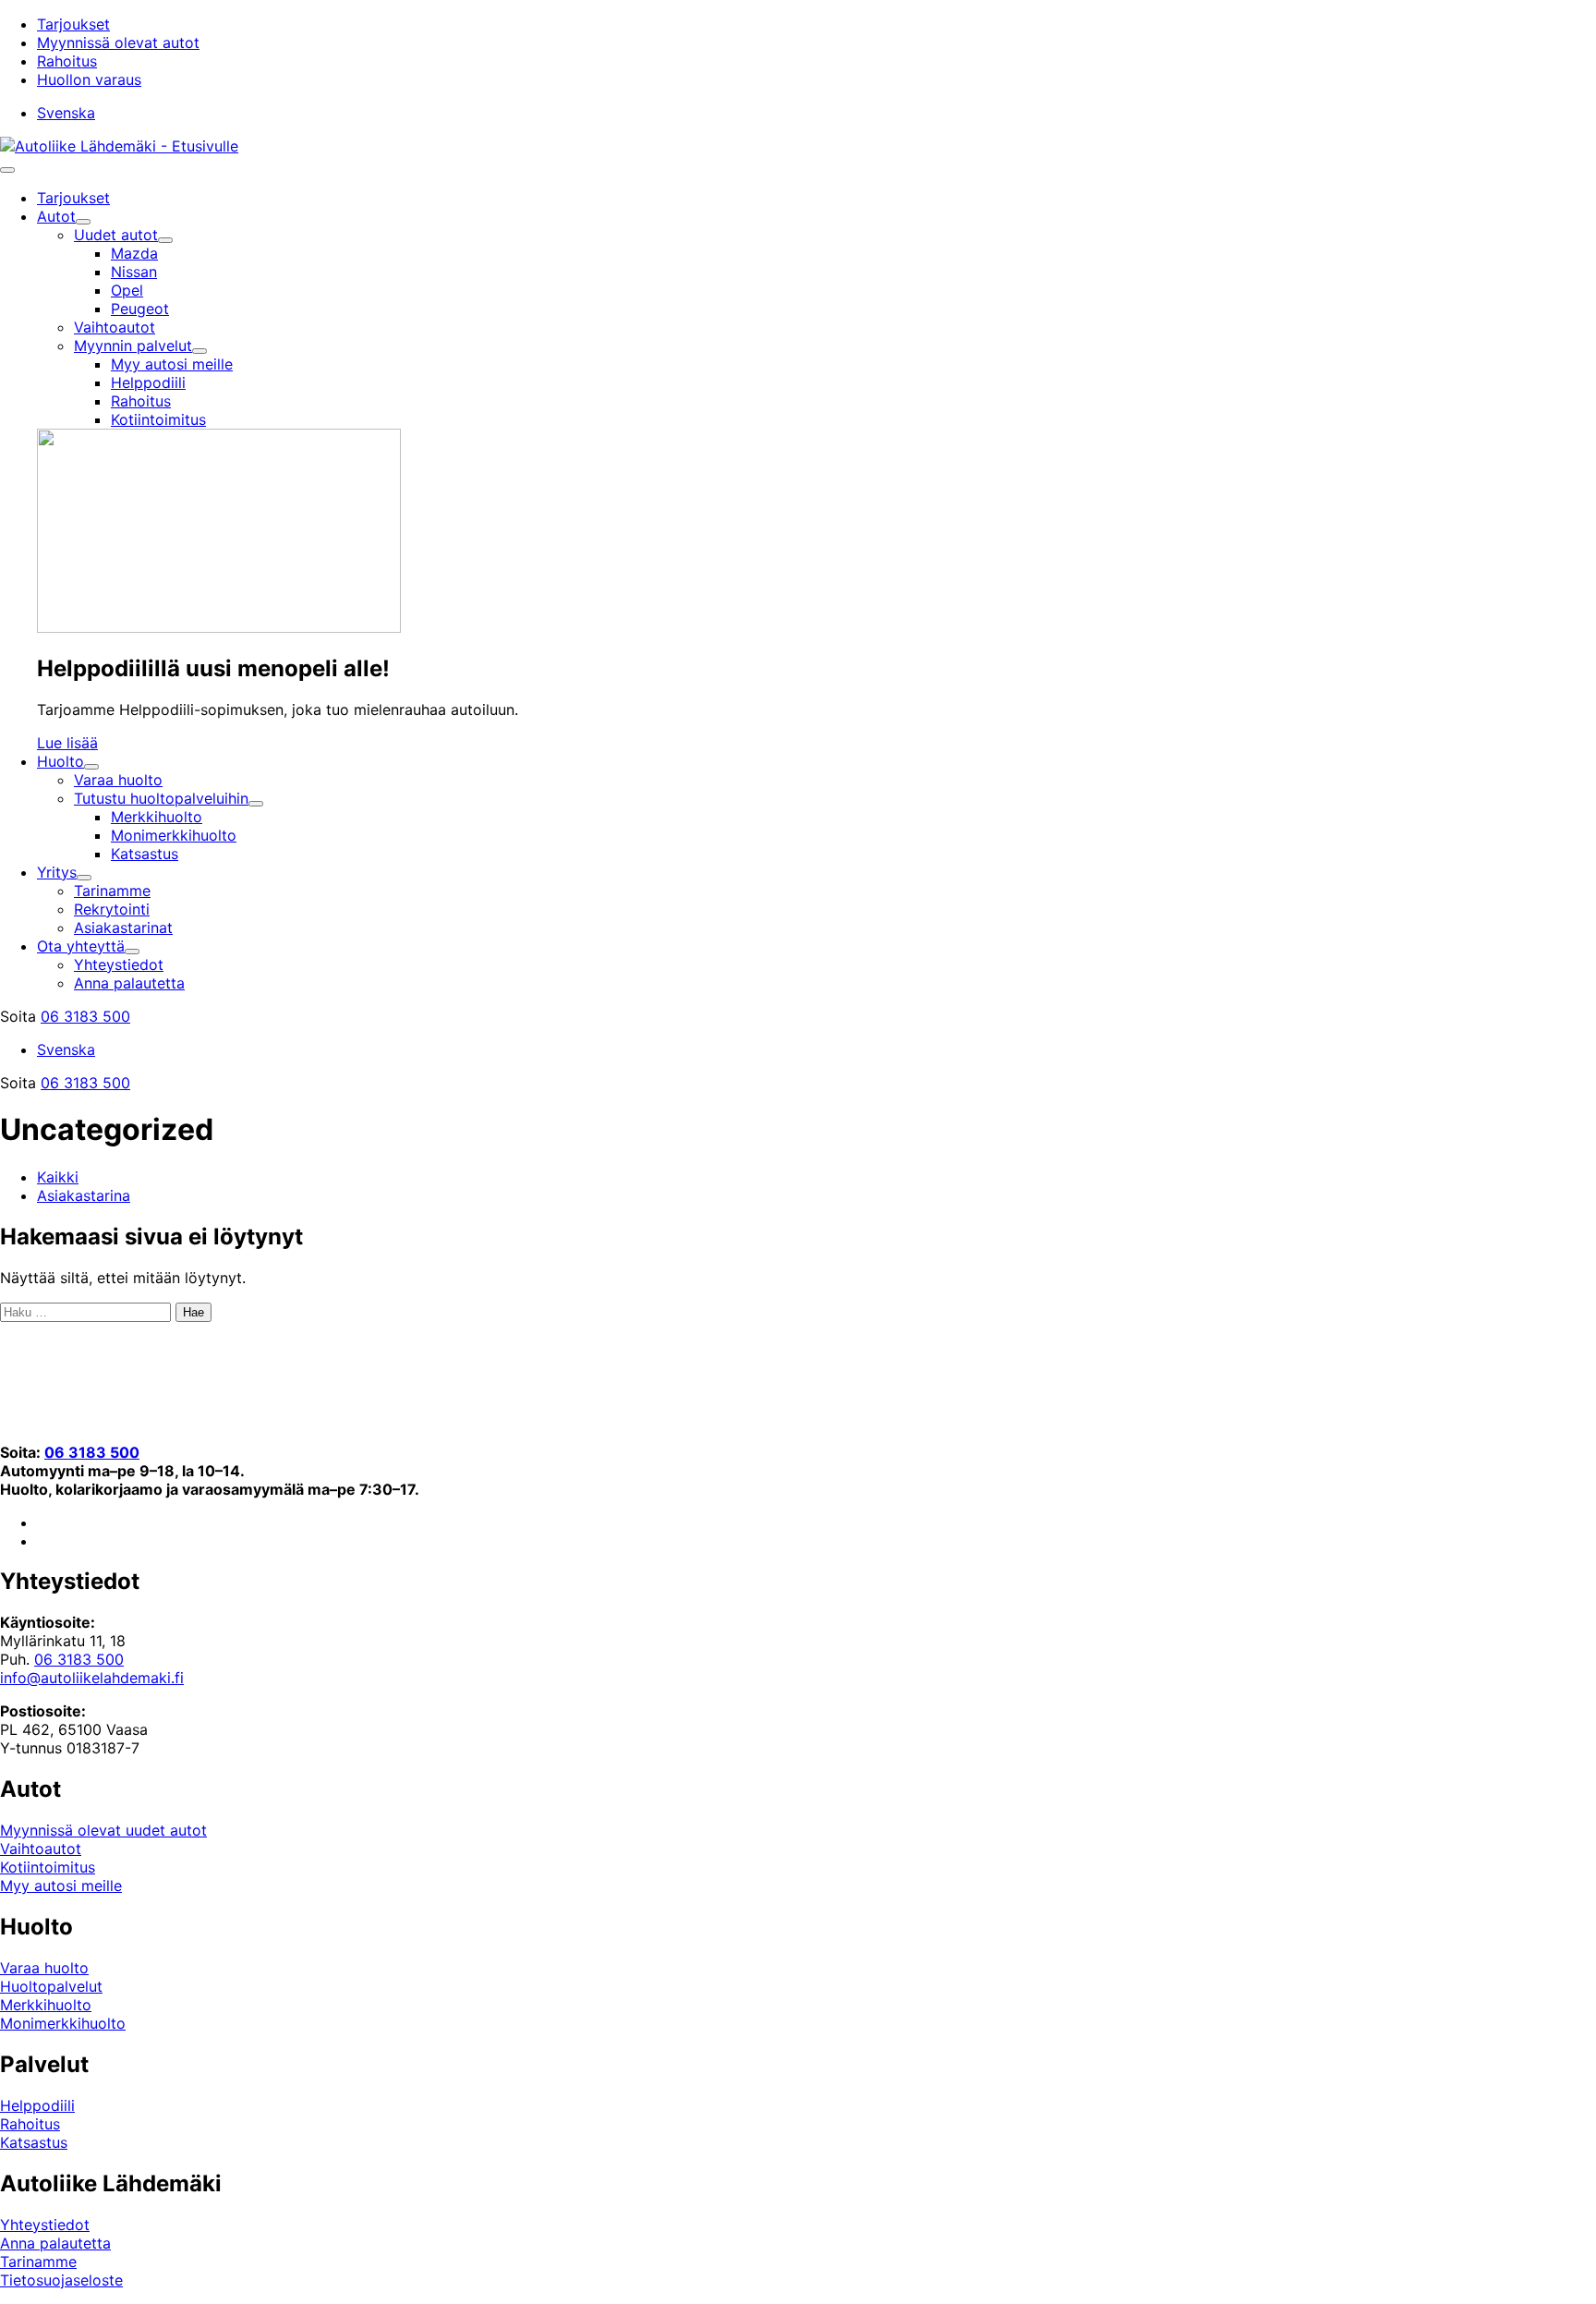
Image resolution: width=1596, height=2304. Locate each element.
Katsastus (34, 2142)
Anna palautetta (55, 2243)
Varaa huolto (44, 1968)
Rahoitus (67, 61)
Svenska (66, 113)
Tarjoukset (73, 24)
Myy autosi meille (61, 1886)
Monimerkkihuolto (63, 2023)
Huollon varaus (89, 79)
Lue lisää (67, 743)
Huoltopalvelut (51, 1986)
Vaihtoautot (41, 1849)
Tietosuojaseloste (61, 2280)
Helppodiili (37, 2105)
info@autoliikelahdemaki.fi (92, 1678)
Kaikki (58, 1177)
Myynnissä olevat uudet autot (103, 1830)
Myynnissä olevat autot (118, 42)
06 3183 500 (85, 1016)
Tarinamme (38, 2262)
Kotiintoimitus (48, 1867)
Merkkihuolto (46, 2005)
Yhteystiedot (45, 2225)
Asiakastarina (84, 1195)
